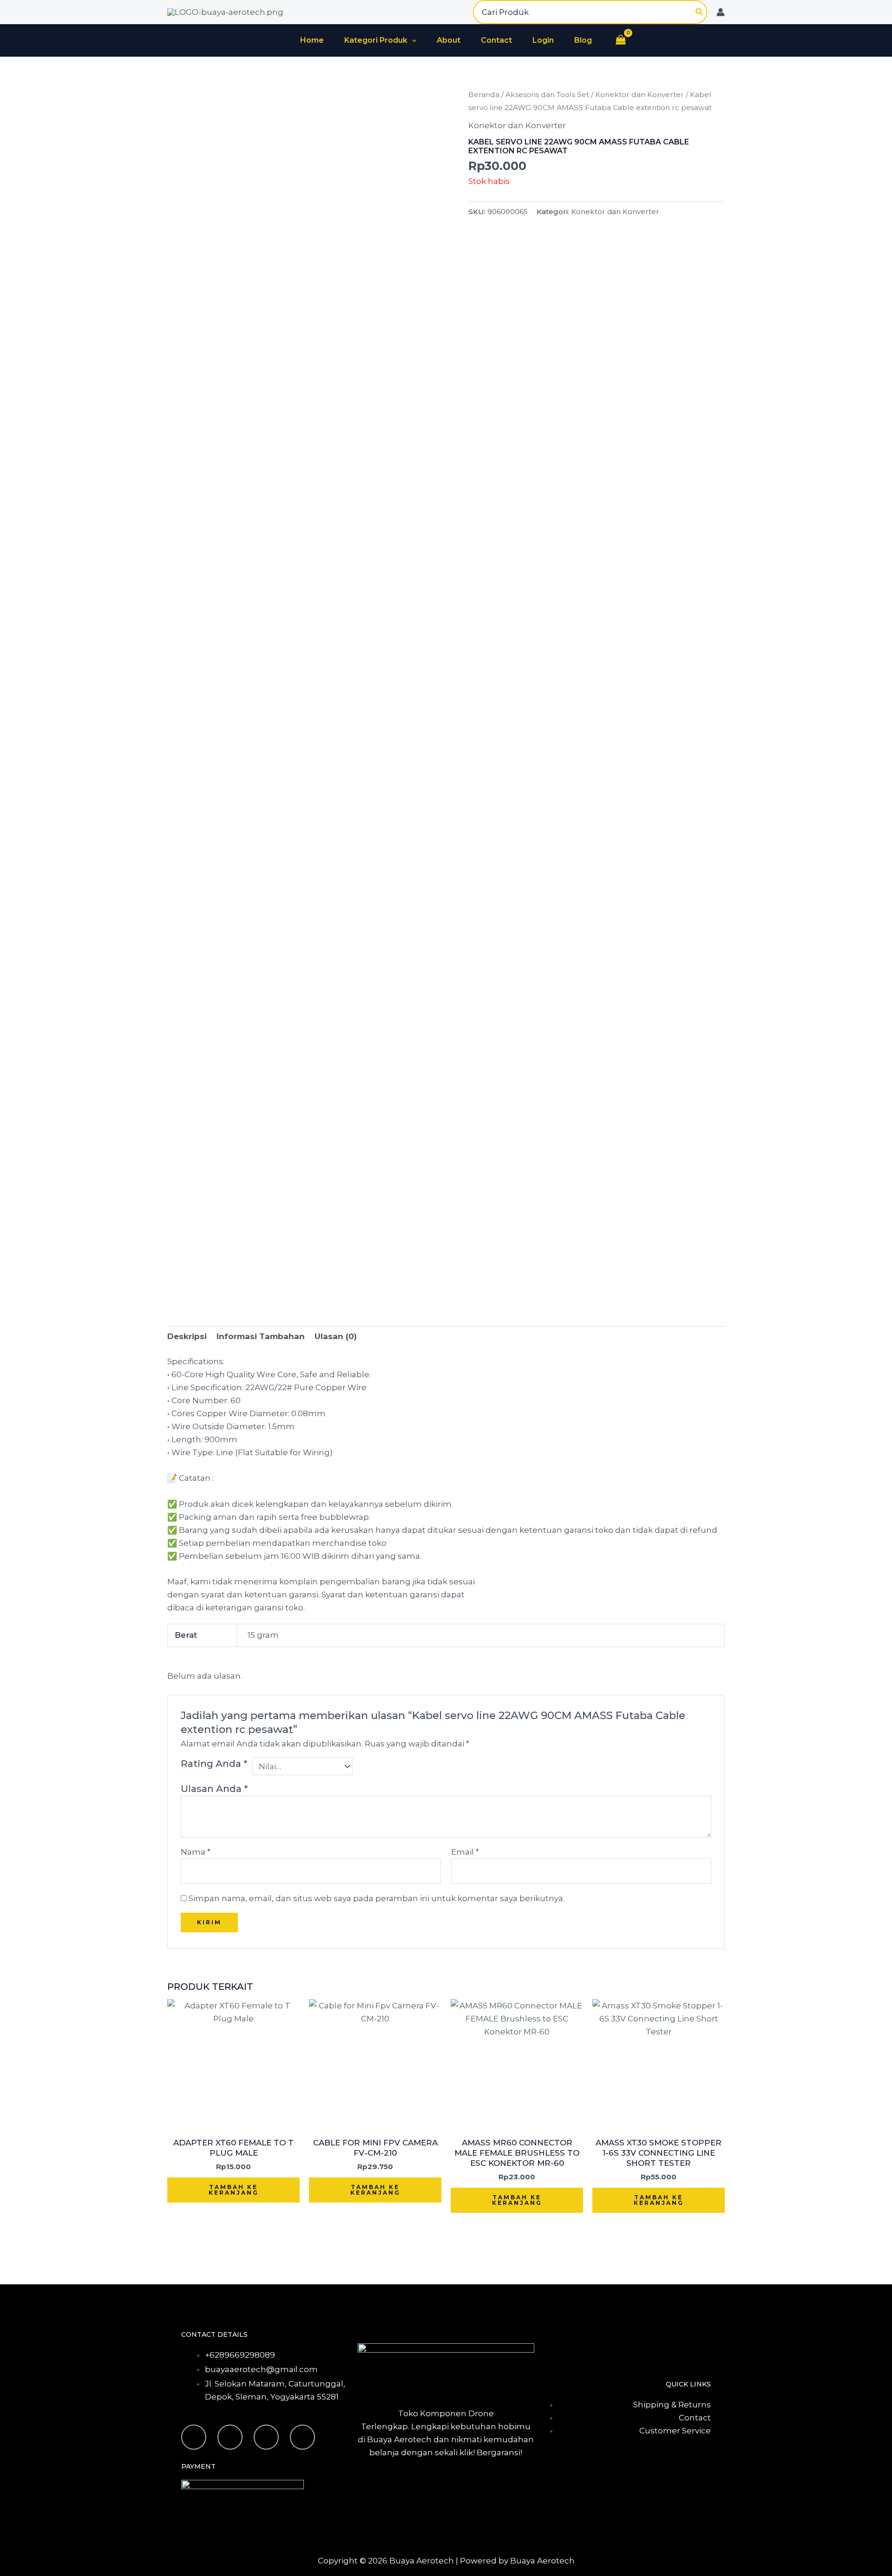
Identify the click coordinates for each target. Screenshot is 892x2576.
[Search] (700, 12)
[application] (412, 40)
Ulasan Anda (214, 1788)
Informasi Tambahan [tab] (261, 1336)
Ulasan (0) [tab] (336, 1336)
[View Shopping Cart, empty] (621, 41)
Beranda (484, 95)
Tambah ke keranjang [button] (234, 2190)
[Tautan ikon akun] (721, 12)
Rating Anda (214, 1763)
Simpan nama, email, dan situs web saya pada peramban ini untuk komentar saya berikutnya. (377, 1898)
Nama (196, 1852)
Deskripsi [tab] (187, 1336)
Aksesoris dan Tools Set (547, 95)
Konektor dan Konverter (639, 95)
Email (465, 1852)
